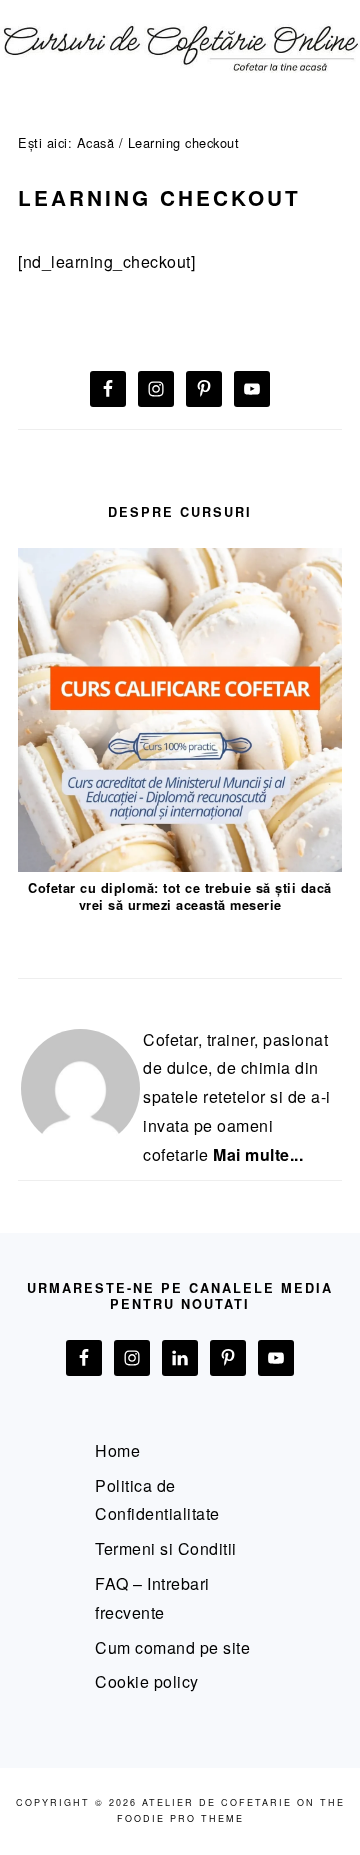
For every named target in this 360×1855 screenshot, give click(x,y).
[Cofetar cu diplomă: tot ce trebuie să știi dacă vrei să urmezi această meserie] (180, 865)
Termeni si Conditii (166, 1548)
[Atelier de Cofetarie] (180, 81)
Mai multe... (258, 1154)
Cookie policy (147, 1681)
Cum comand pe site (172, 1647)
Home (117, 1450)
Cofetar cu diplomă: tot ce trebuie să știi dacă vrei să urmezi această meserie (180, 896)
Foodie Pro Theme (180, 1818)
